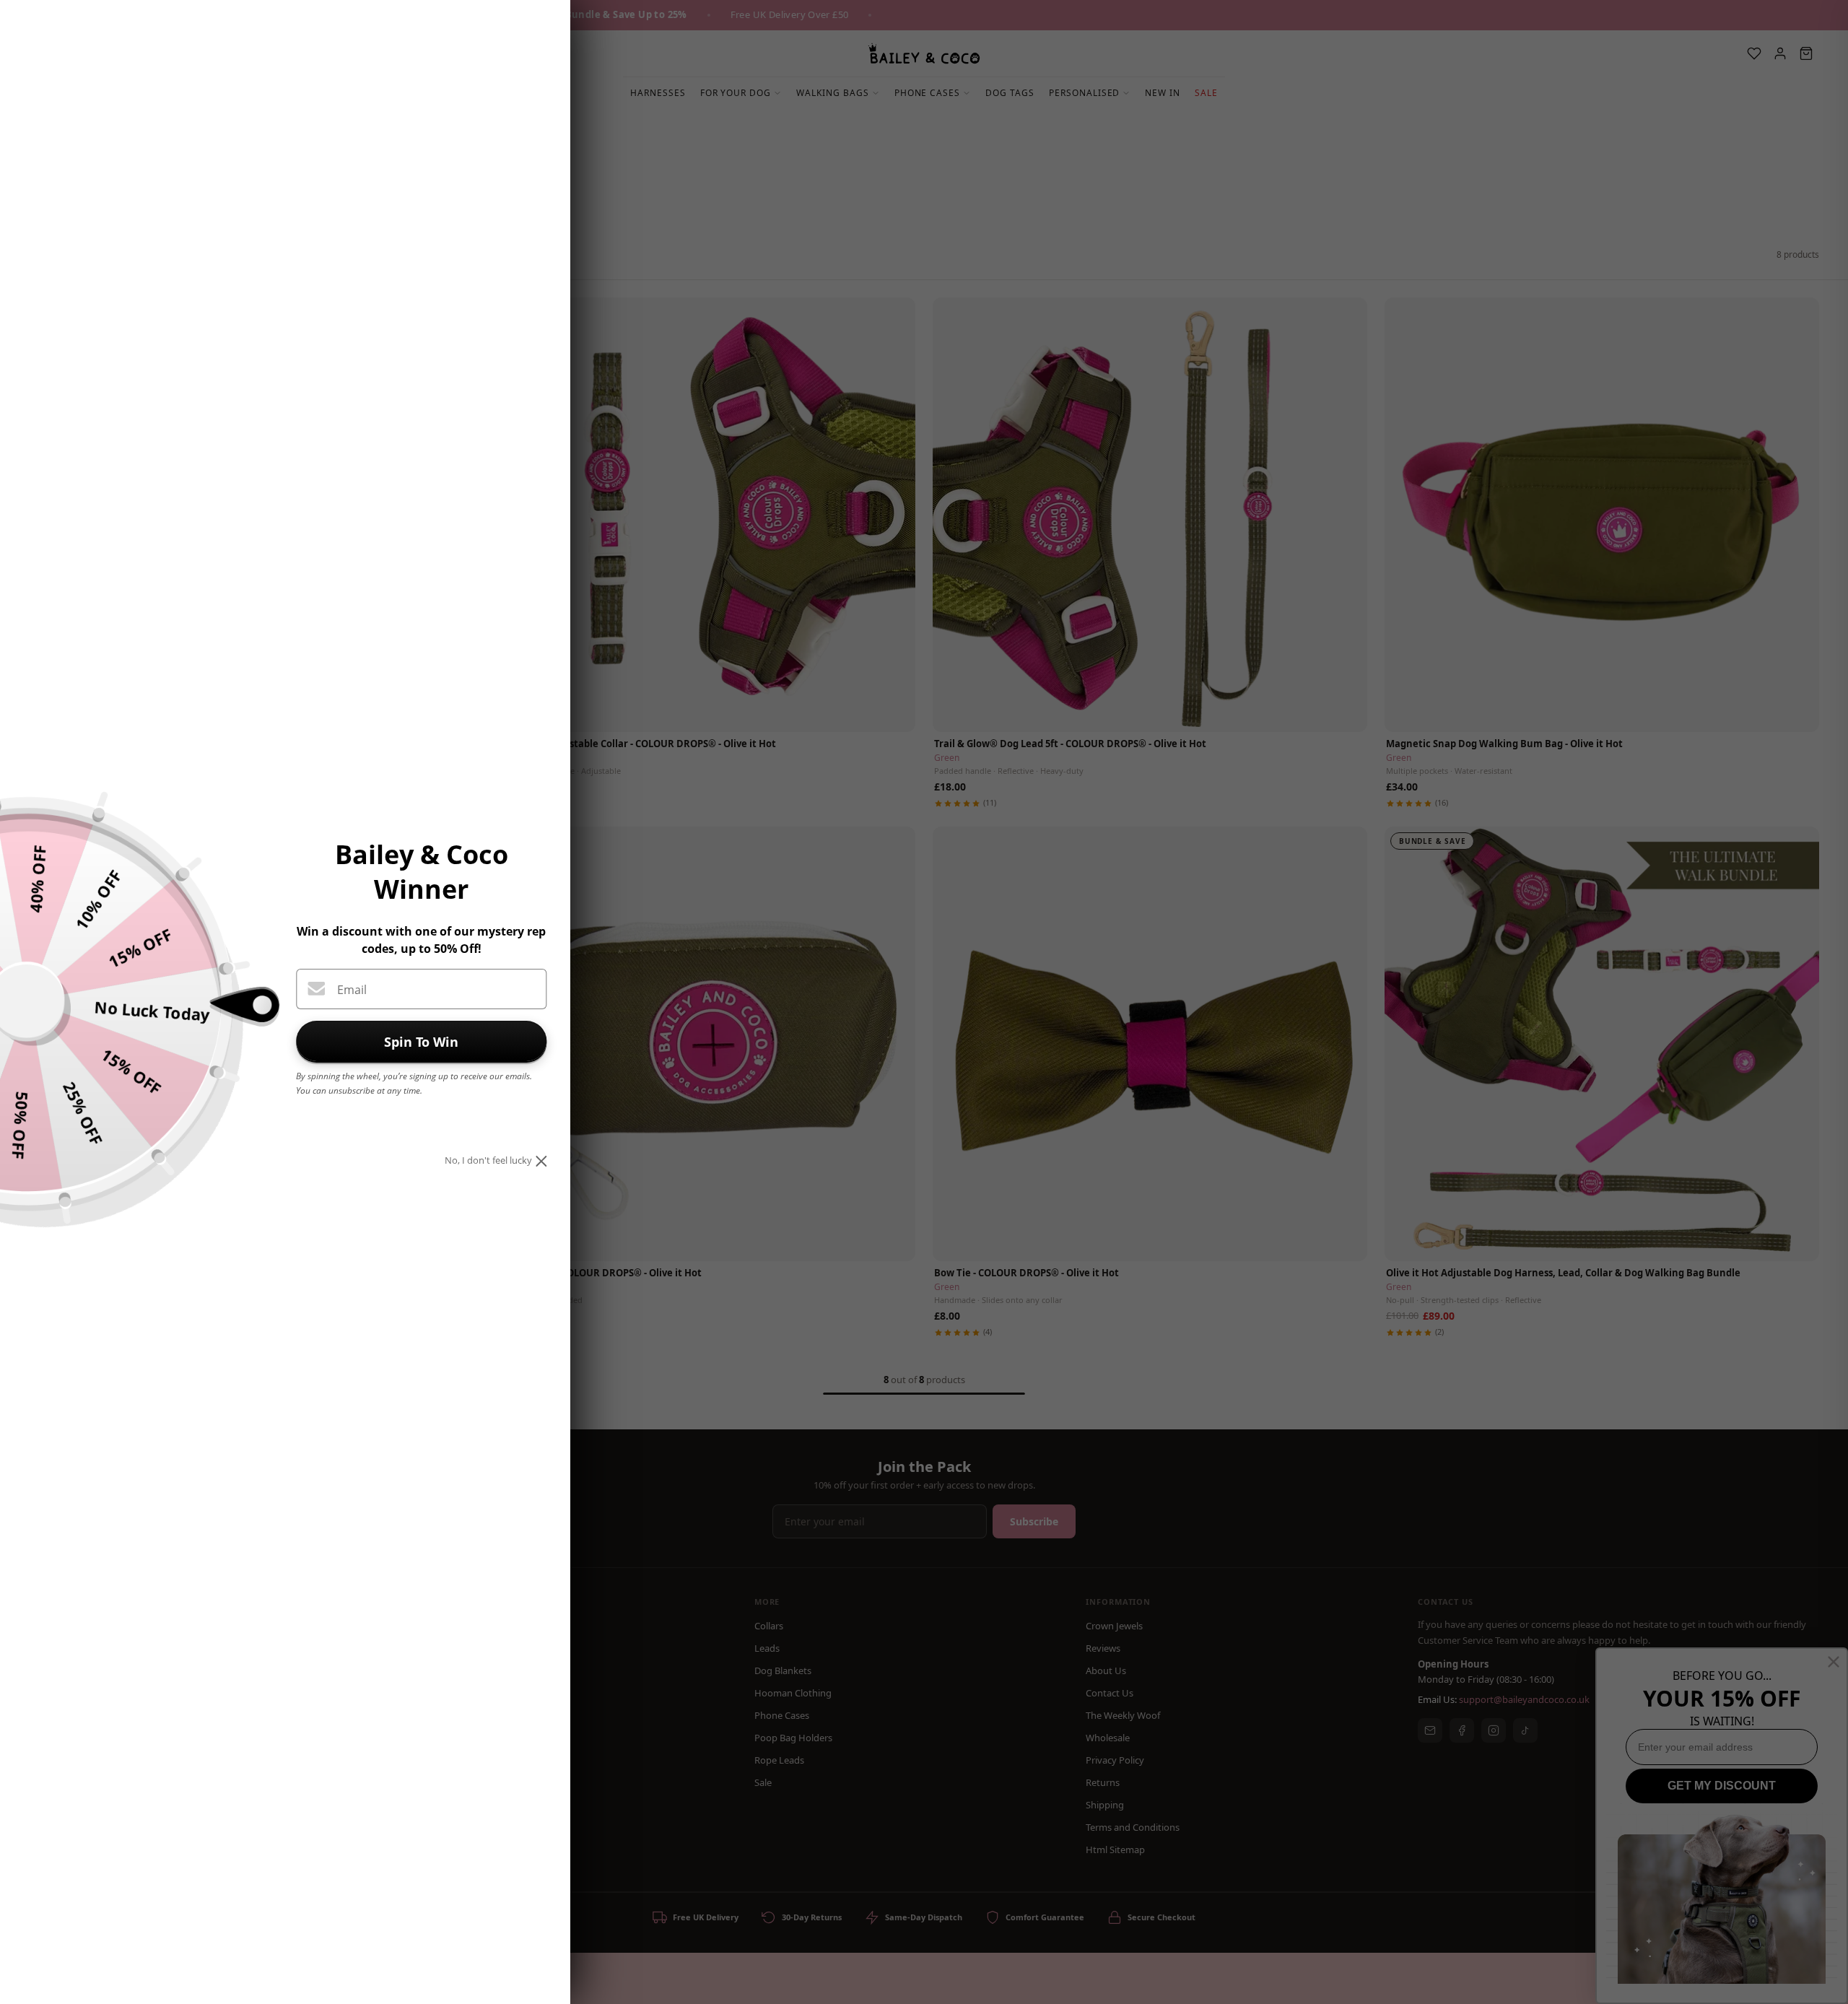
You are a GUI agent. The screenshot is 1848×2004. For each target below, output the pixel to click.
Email (352, 990)
